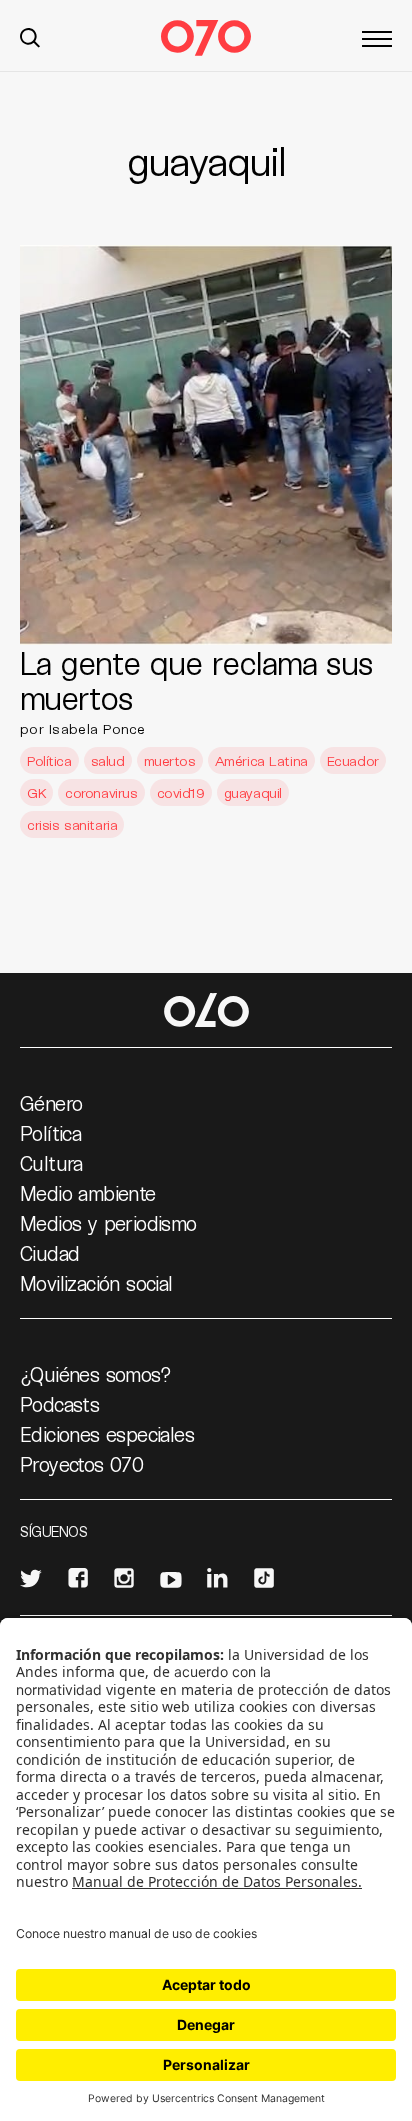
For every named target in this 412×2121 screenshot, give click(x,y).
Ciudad (49, 1253)
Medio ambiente (88, 1193)
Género (51, 1103)
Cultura (51, 1163)
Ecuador (353, 760)
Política (49, 760)
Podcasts (59, 1404)
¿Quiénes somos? (95, 1374)
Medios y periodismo (108, 1223)
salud (108, 760)
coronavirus (101, 792)
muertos (170, 760)
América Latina (261, 760)
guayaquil (253, 792)
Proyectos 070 (81, 1464)
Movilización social (96, 1283)
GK (36, 792)
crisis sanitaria (72, 824)
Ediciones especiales (107, 1434)
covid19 (181, 792)
